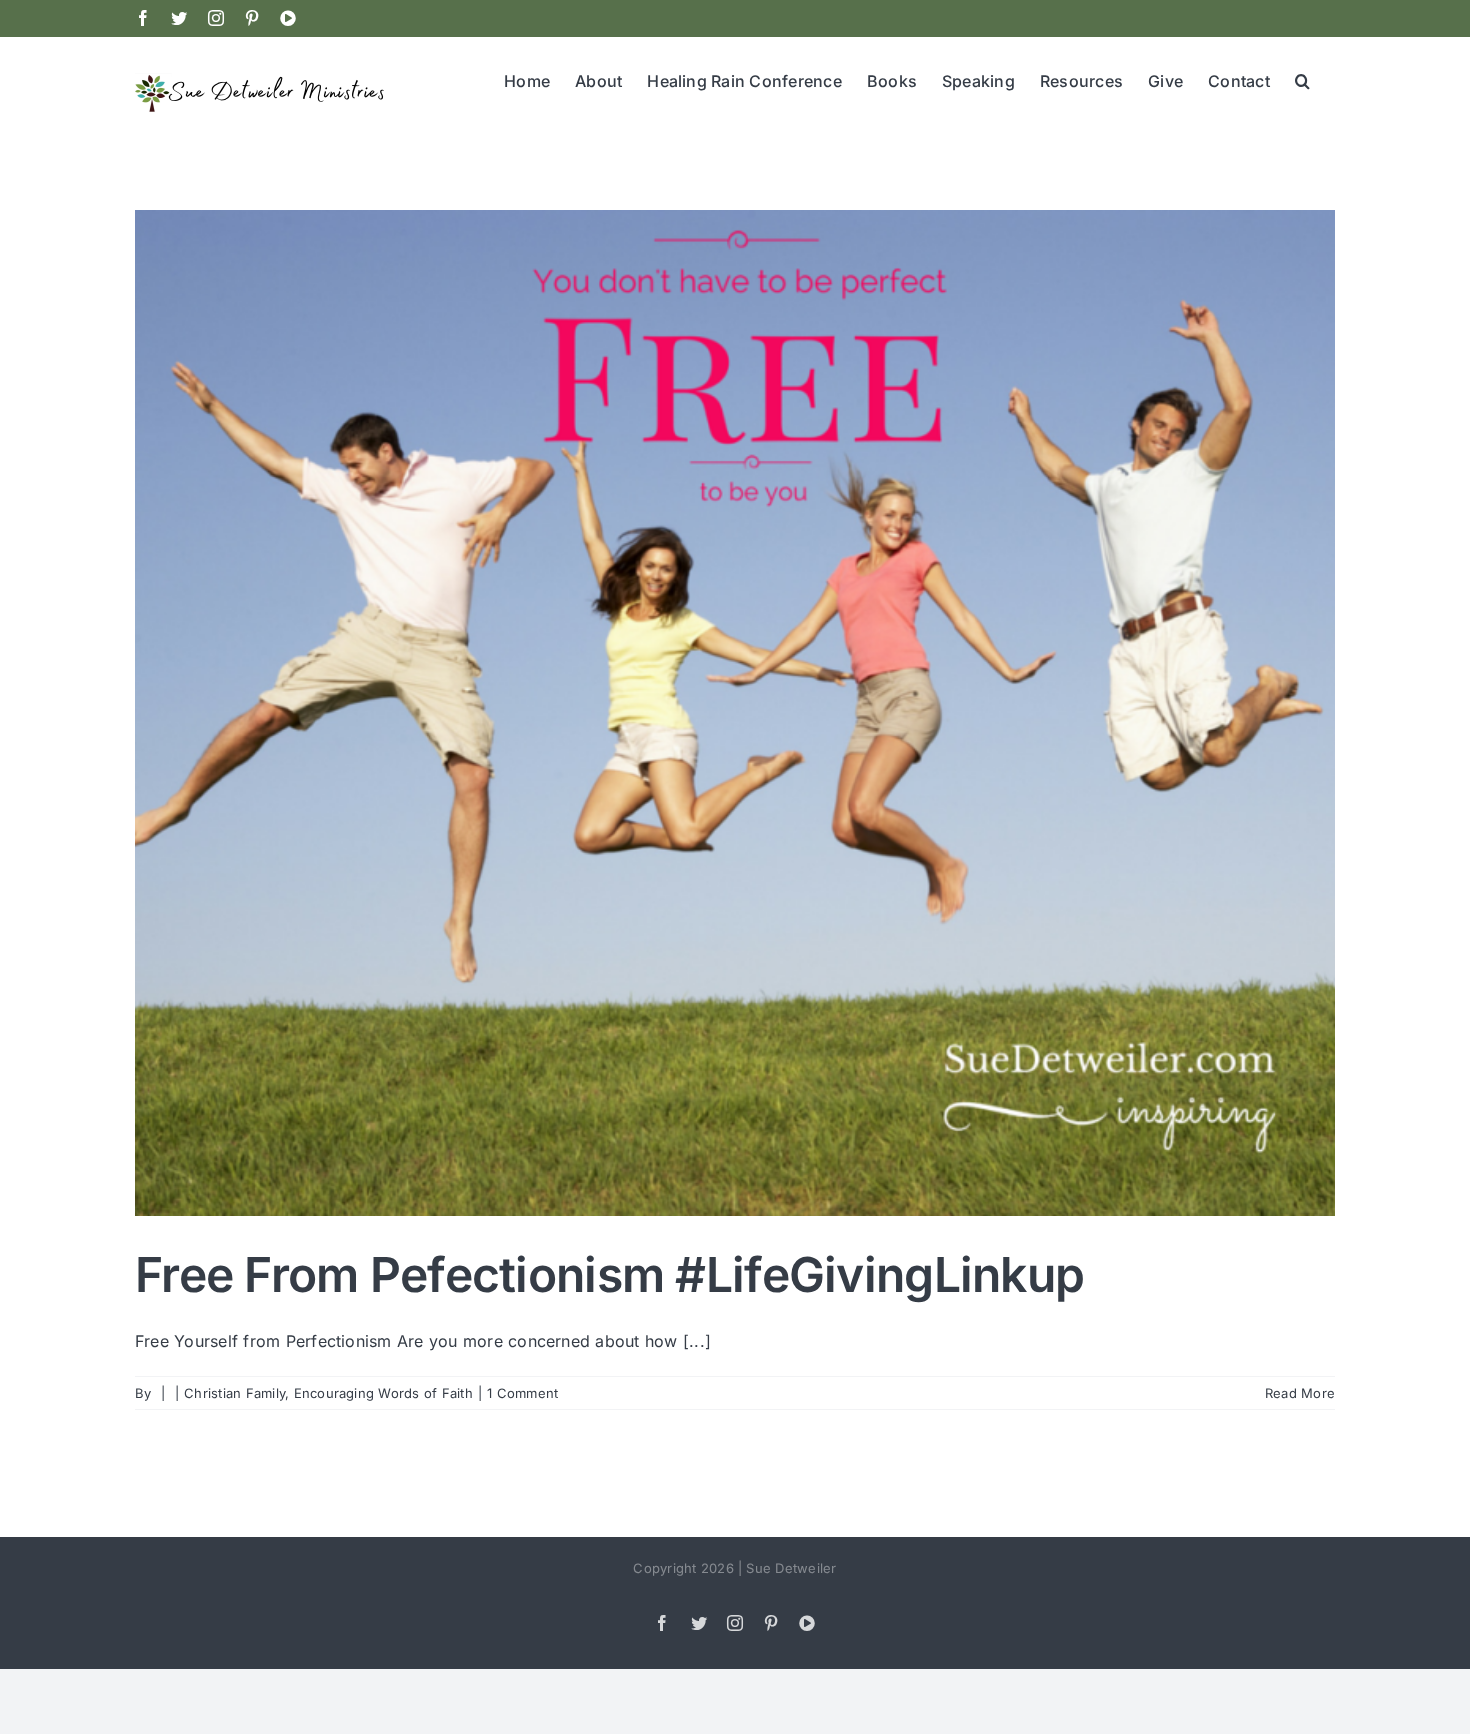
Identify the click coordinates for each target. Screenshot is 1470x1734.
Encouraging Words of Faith (383, 1393)
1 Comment (522, 1393)
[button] (1302, 79)
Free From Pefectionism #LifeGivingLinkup (609, 1274)
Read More (1300, 1393)
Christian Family (234, 1393)
